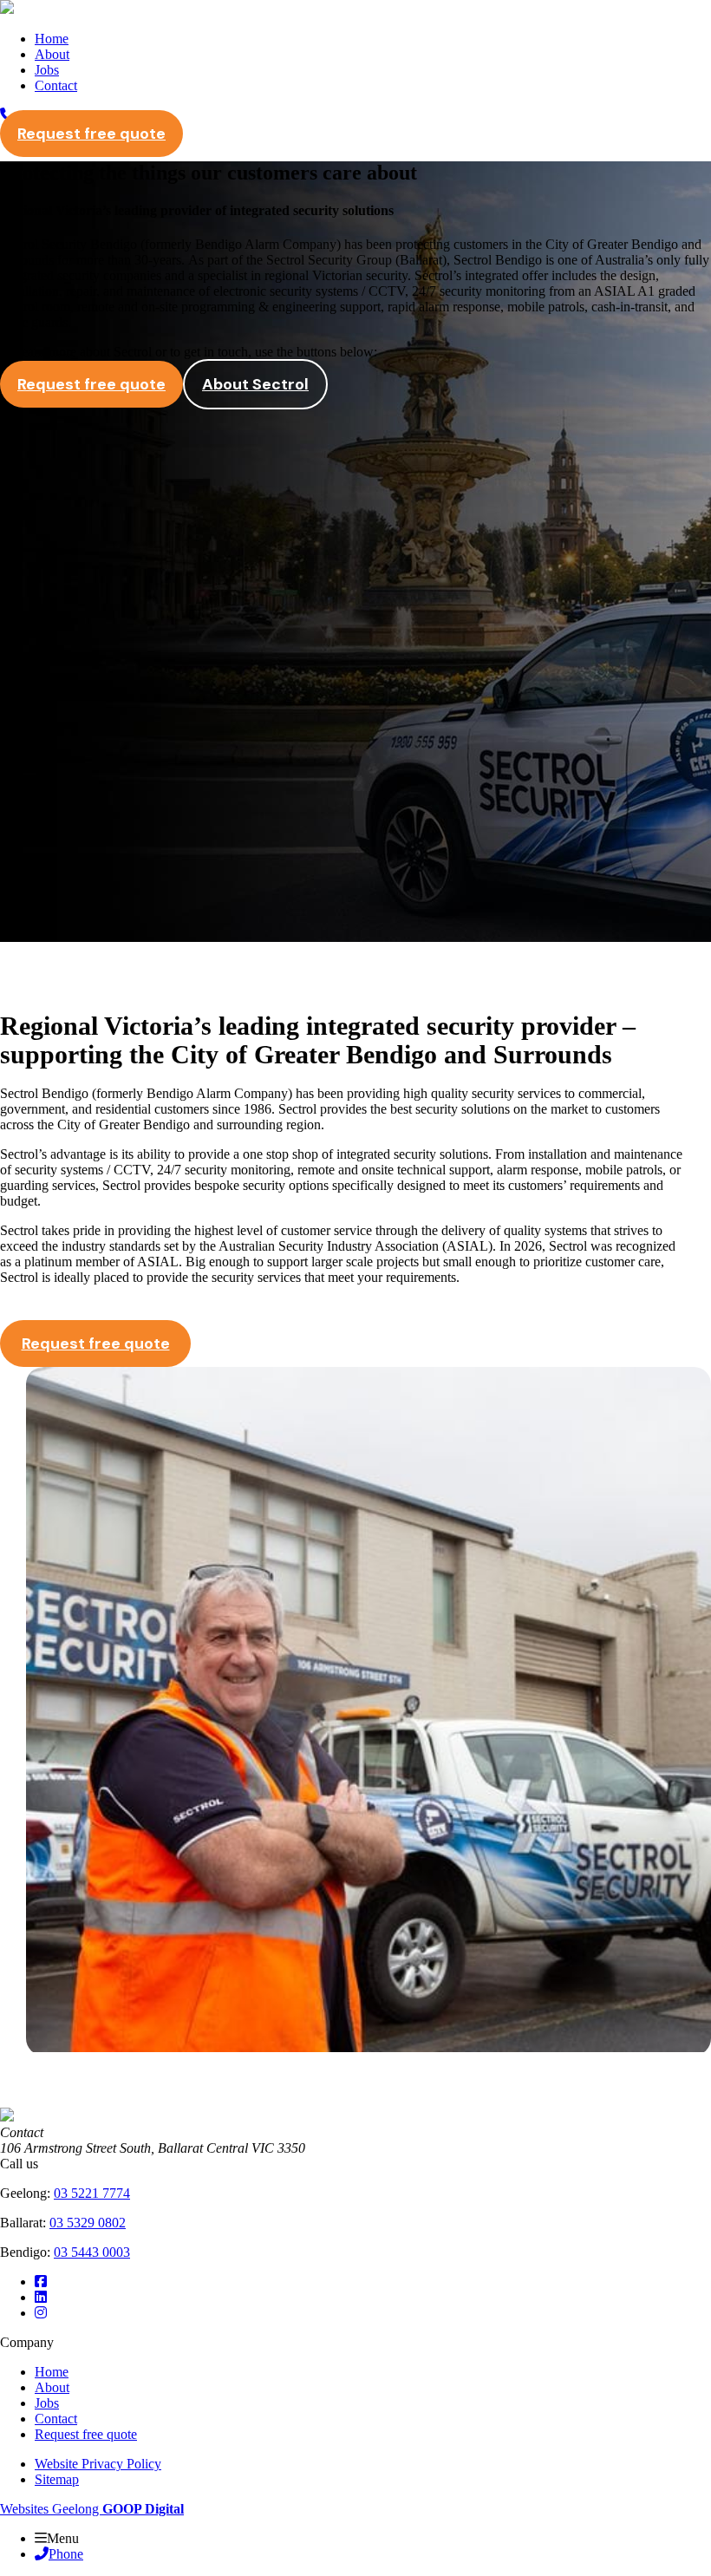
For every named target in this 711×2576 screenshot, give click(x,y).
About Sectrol (255, 384)
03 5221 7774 (92, 2193)
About (52, 54)
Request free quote (91, 134)
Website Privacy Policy (98, 2464)
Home (52, 39)
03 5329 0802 (88, 2223)
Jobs (47, 70)
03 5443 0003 (92, 2252)
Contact (56, 85)
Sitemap (57, 2479)
